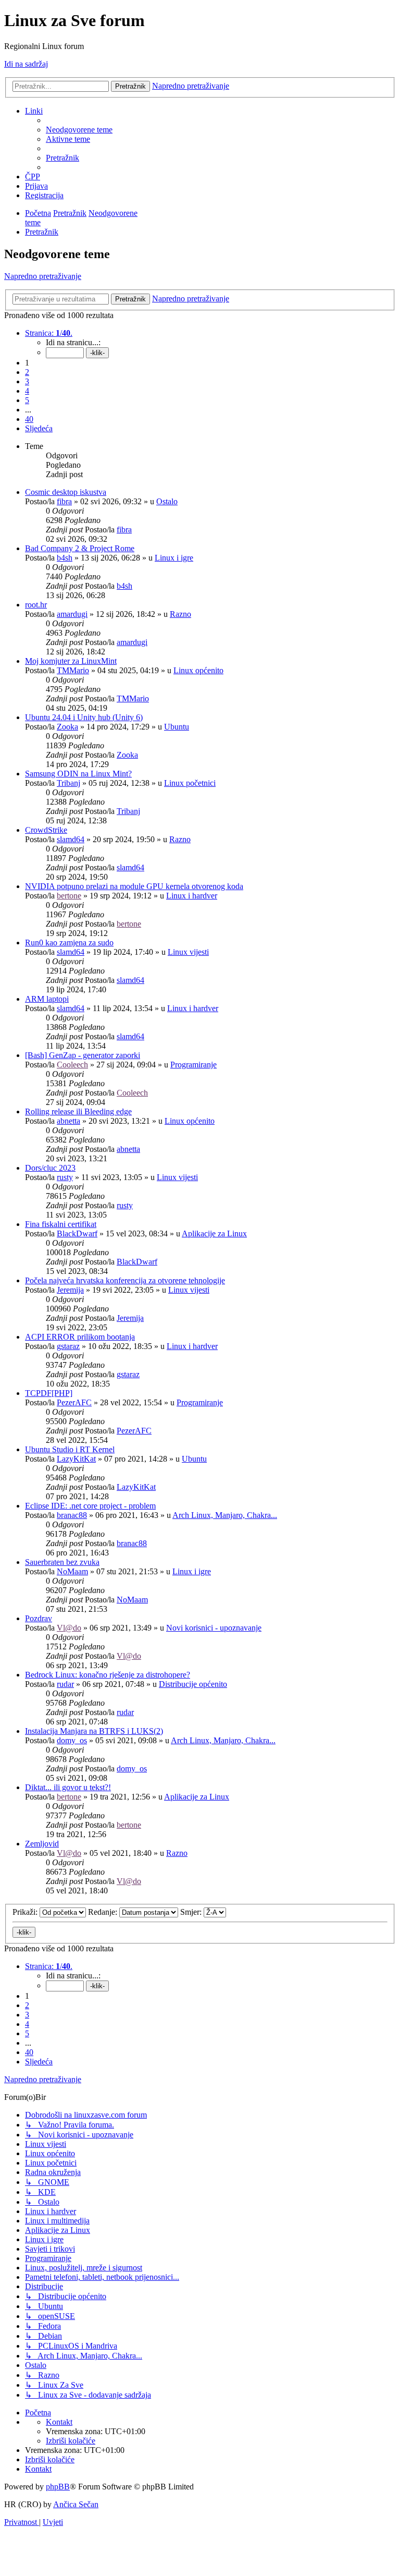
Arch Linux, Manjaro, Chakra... (225, 1515)
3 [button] (27, 381)
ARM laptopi (47, 999)
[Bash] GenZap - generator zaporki (83, 1055)
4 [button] (27, 391)
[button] (49, 333)
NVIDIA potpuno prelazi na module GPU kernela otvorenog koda (134, 886)
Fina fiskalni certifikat (61, 1224)
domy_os (72, 1740)
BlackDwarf (77, 1234)
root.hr (36, 605)
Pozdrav (39, 1618)
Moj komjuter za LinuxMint (71, 661)
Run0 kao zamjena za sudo (69, 943)
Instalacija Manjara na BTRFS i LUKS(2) (94, 1731)
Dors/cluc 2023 (50, 1168)
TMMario (73, 670)
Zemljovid (42, 1844)
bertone (69, 896)
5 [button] (27, 400)
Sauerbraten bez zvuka (62, 1562)
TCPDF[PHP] (49, 1393)
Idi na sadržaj (26, 64)
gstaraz (68, 1346)
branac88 (72, 1515)
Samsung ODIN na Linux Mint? (78, 774)
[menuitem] (79, 130)
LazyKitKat (76, 1459)
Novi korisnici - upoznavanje (214, 1628)
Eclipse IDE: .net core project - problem (90, 1506)
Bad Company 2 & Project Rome (80, 548)
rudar (65, 1684)
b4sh (65, 558)
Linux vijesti (188, 952)
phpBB (58, 2487)
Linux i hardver (192, 896)
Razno (180, 614)
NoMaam (72, 1571)
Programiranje (193, 1065)
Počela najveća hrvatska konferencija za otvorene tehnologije (125, 1280)
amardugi (72, 614)
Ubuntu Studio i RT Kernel (70, 1449)
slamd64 (71, 839)
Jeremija (70, 1290)
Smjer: (192, 1912)
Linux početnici (190, 783)
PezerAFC (74, 1402)
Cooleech (72, 1065)
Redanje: (104, 1912)
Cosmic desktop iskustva (66, 492)
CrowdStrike (46, 830)
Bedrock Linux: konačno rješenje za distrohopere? (108, 1675)
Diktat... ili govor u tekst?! (68, 1787)
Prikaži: (26, 1912)
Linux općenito (198, 670)
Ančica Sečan (76, 2504)
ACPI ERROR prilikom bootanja (80, 1337)
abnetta (68, 1121)
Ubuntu (177, 727)
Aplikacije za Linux (214, 1234)
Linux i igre (174, 558)
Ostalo (167, 501)
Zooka (67, 727)
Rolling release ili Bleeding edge (78, 1111)
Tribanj (68, 783)
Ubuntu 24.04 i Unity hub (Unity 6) (84, 717)
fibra (64, 501)
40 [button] (29, 419)
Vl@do (69, 1628)
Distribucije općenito (193, 1684)
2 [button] (27, 372)
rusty (65, 1177)
